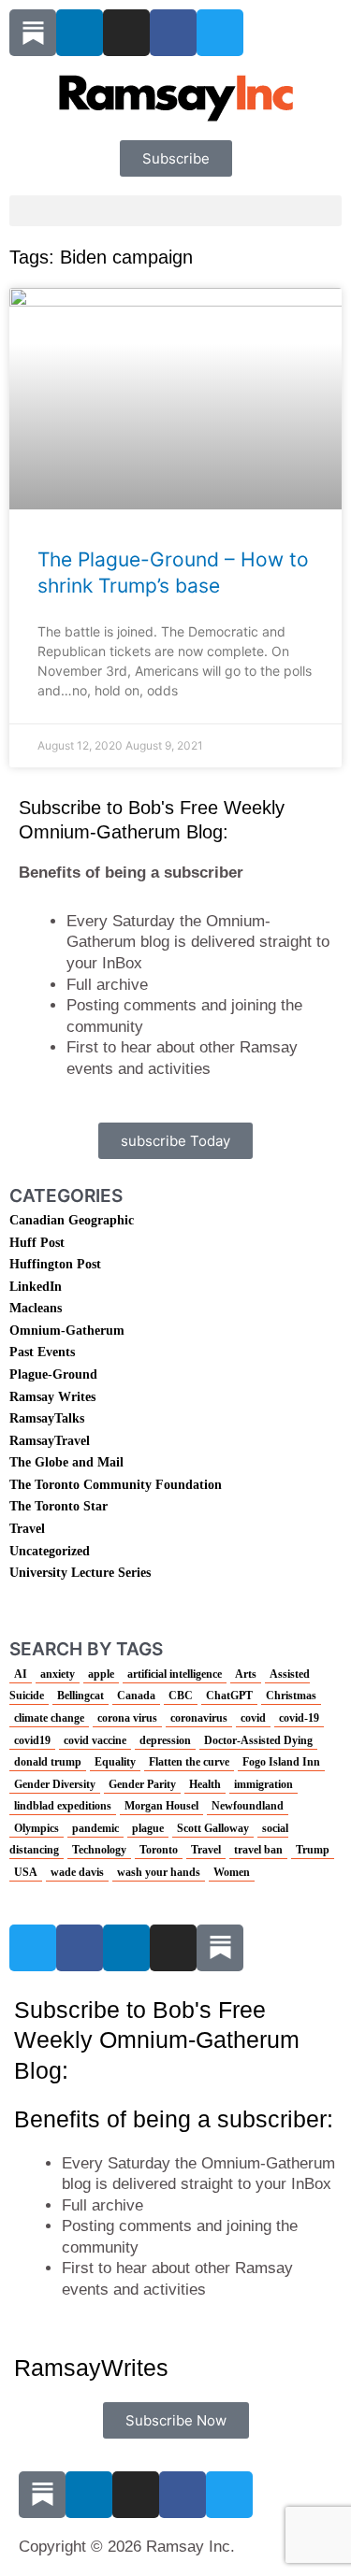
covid (253, 1718)
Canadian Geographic (72, 1220)
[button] (175, 211)
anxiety (58, 1674)
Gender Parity (142, 1784)
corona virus (127, 1718)
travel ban (258, 1850)
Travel (27, 1529)
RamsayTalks (47, 1418)
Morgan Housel (161, 1806)
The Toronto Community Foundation (116, 1485)
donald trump (48, 1762)
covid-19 (299, 1718)
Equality (115, 1762)
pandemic (95, 1828)
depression (165, 1740)
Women (232, 1872)
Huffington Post (55, 1264)
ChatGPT (229, 1696)
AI (21, 1674)
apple (101, 1674)
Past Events (42, 1352)
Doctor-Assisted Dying (258, 1740)
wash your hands (159, 1872)
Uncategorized (50, 1551)
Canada (136, 1696)
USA (26, 1872)
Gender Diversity (55, 1784)
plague (148, 1828)
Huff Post (37, 1243)
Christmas (291, 1696)
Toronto (159, 1850)
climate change (49, 1718)
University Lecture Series (80, 1573)
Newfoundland (248, 1806)
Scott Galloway (213, 1828)
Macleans (36, 1308)
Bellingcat (80, 1696)
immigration (263, 1784)
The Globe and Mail (66, 1462)
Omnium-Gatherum (67, 1331)
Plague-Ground (53, 1374)
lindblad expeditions (63, 1806)
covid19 (32, 1740)
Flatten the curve (189, 1762)
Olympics (37, 1828)
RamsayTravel (50, 1441)
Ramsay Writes (52, 1397)
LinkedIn (36, 1287)
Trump (313, 1850)
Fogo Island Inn (281, 1762)
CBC (181, 1696)
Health (205, 1784)
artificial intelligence (175, 1674)
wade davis (77, 1872)
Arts (246, 1674)
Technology (99, 1850)
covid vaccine (95, 1740)
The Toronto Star (58, 1506)
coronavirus (199, 1718)
